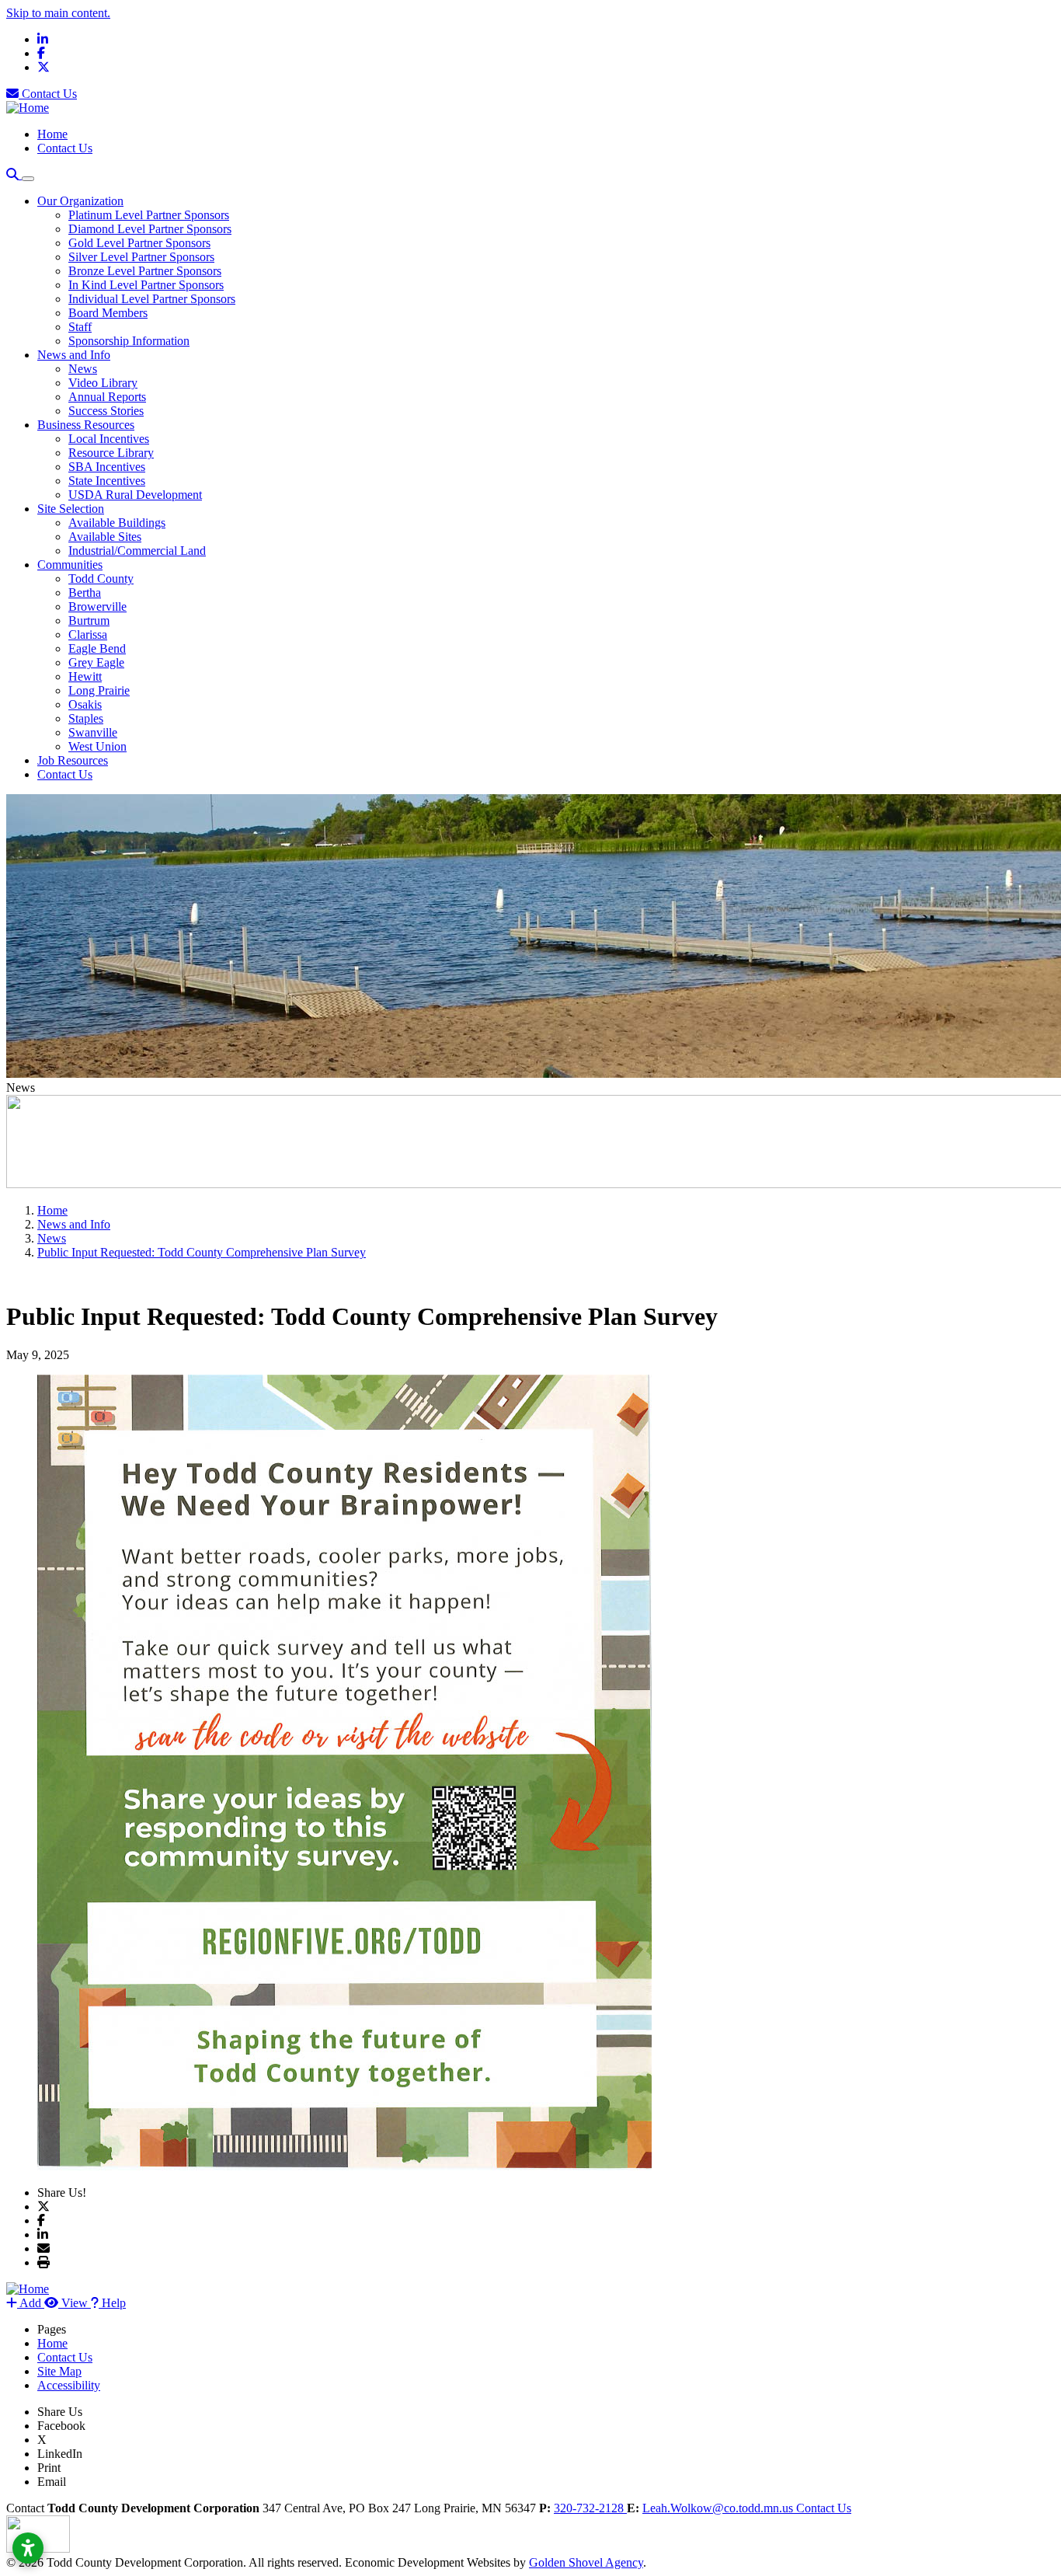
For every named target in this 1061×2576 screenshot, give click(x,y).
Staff (80, 327)
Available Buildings (117, 523)
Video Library (103, 383)
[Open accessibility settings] (28, 2548)
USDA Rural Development (135, 495)
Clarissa (88, 634)
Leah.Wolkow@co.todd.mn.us (719, 2508)
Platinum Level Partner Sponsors (149, 215)
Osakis (85, 704)
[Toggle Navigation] (28, 179)
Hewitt (85, 676)
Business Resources (86, 425)
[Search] (14, 174)
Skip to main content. (58, 13)
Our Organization (80, 201)
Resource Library (111, 453)
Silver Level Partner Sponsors (141, 257)
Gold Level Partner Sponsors (139, 243)
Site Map (59, 2371)
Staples (86, 718)
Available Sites (105, 537)
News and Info (74, 355)
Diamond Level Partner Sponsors (150, 229)
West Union (97, 746)
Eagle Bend (97, 648)
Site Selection (71, 509)
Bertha (85, 593)
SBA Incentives (107, 467)
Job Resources (73, 760)
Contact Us (48, 94)
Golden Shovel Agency (586, 2562)
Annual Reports (107, 397)
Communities (70, 565)
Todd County (101, 579)
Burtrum (89, 620)
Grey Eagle (96, 662)
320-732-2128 (590, 2508)
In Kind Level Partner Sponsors (146, 285)
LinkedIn (60, 2454)
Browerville (97, 607)
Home (52, 134)
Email (52, 2482)
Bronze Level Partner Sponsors (145, 271)
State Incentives (107, 481)
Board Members (108, 313)
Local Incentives (109, 439)
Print (49, 2468)
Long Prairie (99, 690)
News (83, 369)
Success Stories (106, 411)
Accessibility (69, 2385)
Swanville (93, 732)
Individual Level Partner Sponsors (152, 299)
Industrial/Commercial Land (137, 551)
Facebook (61, 2426)
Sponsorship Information (129, 341)
